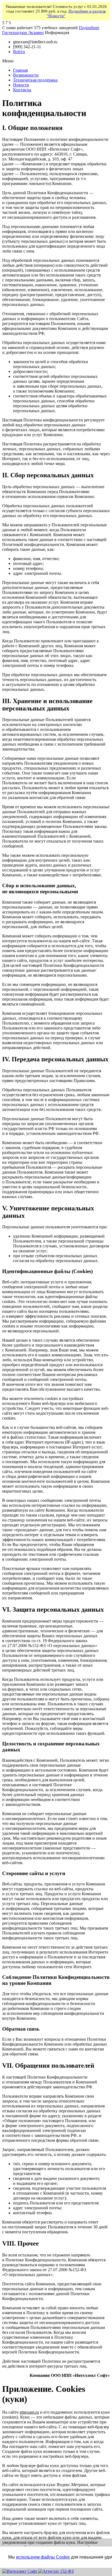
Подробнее (89, 28)
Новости (21, 85)
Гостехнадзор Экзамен (23, 33)
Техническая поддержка (35, 80)
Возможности (26, 75)
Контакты (22, 90)
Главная (20, 70)
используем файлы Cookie (43, 2557)
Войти (19, 52)
